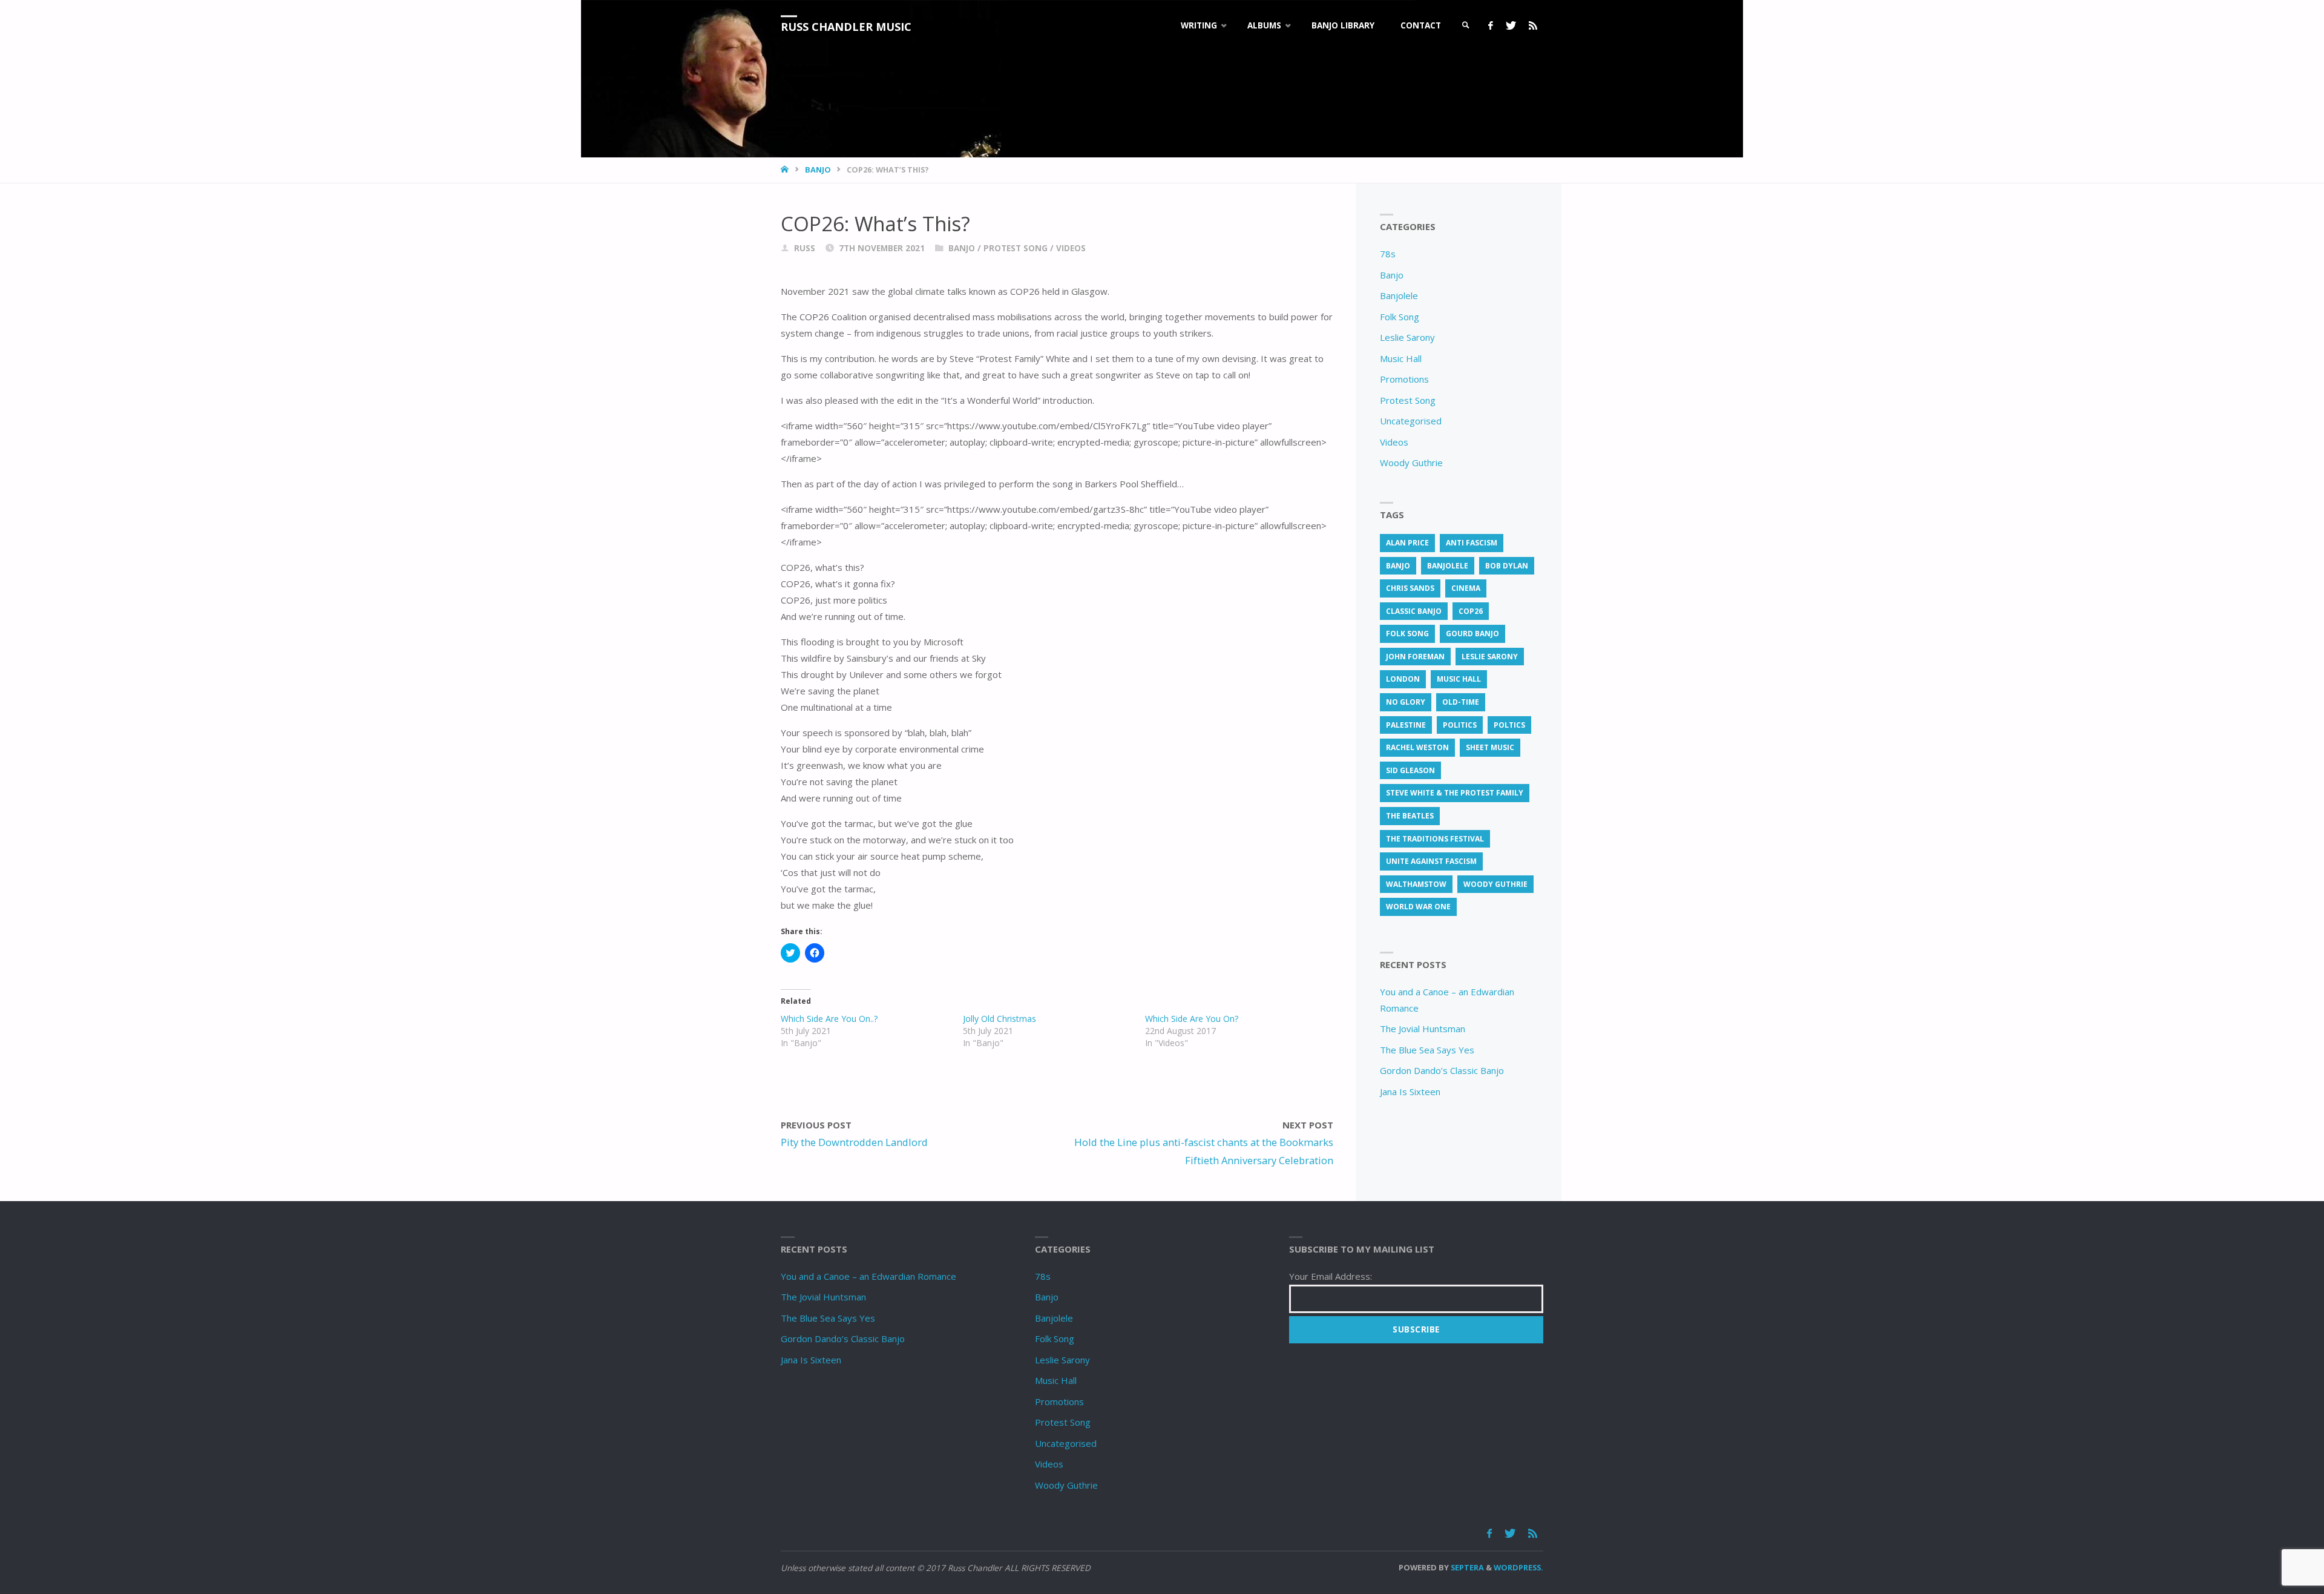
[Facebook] (1490, 26)
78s (1388, 254)
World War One (1418, 907)
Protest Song (1016, 248)
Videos (1071, 248)
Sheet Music (1490, 747)
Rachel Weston (1417, 747)
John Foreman (1415, 657)
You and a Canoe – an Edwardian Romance (868, 1276)
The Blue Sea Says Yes (1427, 1050)
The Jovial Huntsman (1423, 1029)
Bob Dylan (1507, 566)
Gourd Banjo (1472, 634)
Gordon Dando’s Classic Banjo (1442, 1070)
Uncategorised (1411, 421)
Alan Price (1407, 543)
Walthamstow (1416, 884)
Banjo (818, 170)
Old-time (1461, 702)
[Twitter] (1511, 26)
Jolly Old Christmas (1000, 1019)
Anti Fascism (1472, 543)
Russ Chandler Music (846, 27)
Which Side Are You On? (1192, 1019)
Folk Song (1400, 317)
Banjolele (1399, 295)
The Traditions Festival (1435, 839)
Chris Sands (1410, 588)
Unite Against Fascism (1431, 861)
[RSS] (1533, 26)
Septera (1466, 1567)
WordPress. (1518, 1567)
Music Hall (1401, 358)
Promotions (1404, 379)
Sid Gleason (1410, 770)
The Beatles (1410, 816)
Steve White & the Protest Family (1455, 793)
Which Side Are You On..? (829, 1019)
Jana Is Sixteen (1410, 1092)
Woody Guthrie (1411, 463)
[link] (1466, 26)
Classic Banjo (1414, 611)
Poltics (1509, 725)
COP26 (1471, 611)
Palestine (1406, 725)
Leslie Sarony (1407, 337)
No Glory (1406, 702)
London (1403, 679)
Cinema (1466, 588)
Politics (1460, 725)
